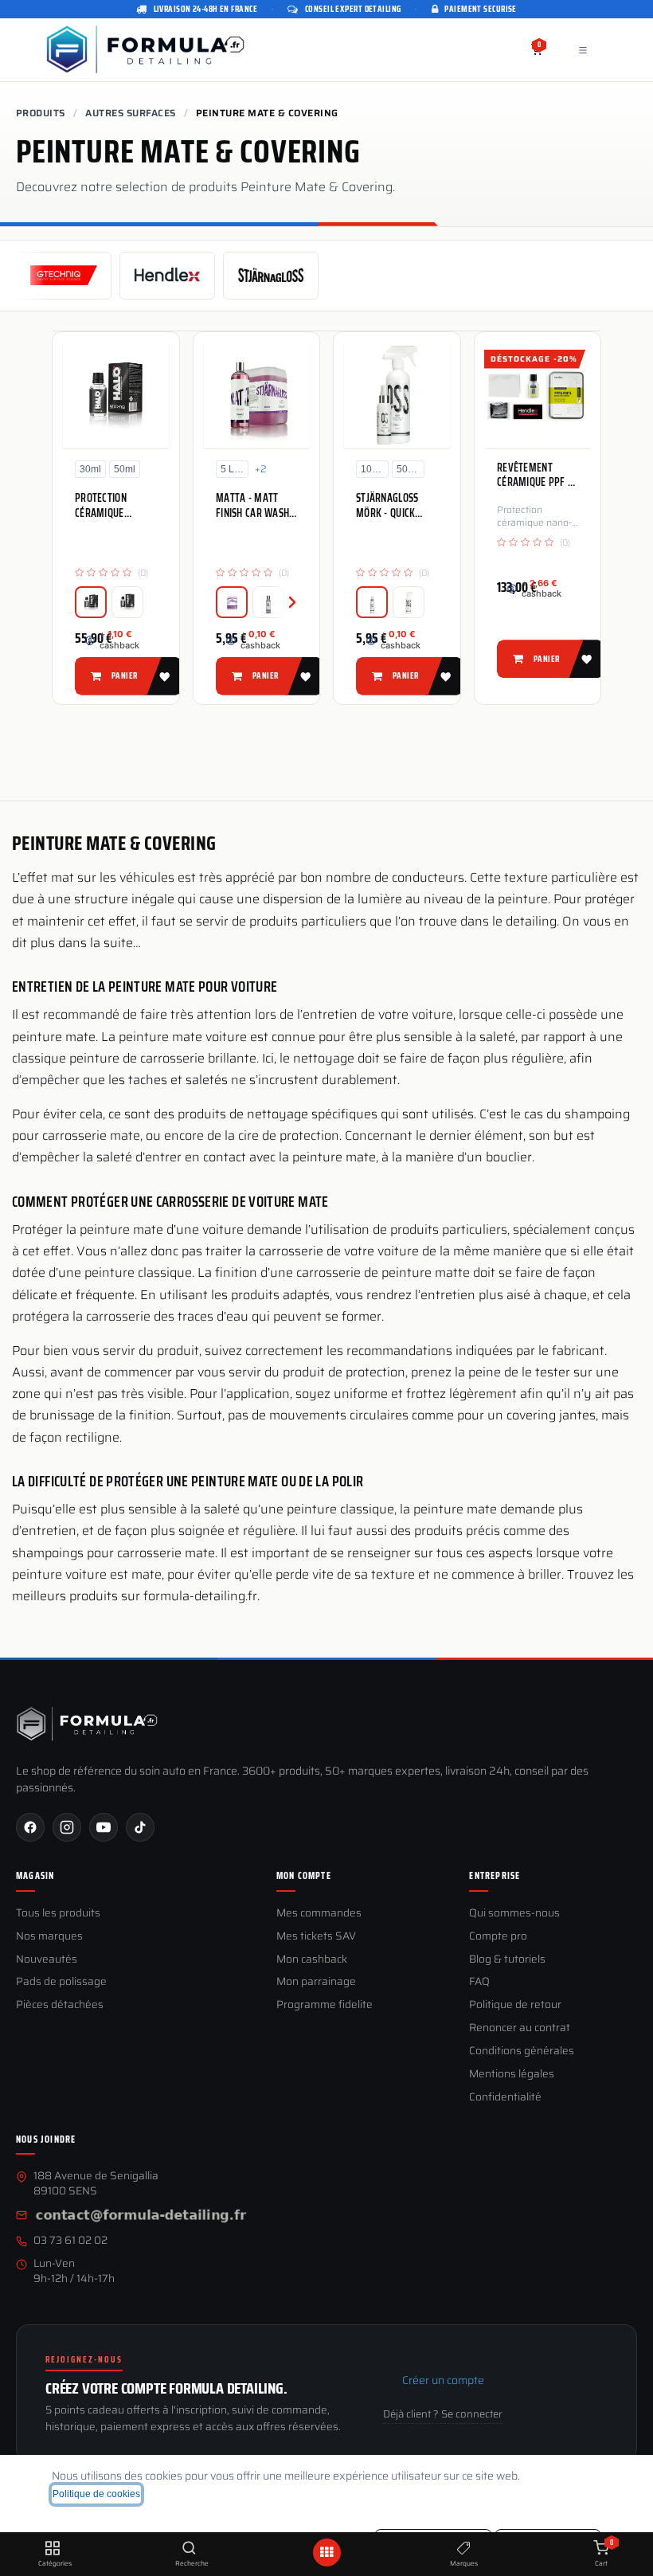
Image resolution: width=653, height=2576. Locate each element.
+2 (261, 469)
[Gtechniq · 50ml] (127, 602)
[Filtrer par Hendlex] (167, 276)
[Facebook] (30, 1827)
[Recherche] (189, 2549)
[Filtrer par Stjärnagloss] (271, 276)
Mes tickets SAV (316, 1937)
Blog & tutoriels (507, 1960)
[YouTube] (104, 1827)
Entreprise (495, 1876)
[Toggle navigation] (583, 50)
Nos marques (49, 1937)
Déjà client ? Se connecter (443, 2414)
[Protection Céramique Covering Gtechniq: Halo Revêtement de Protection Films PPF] (116, 395)
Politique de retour (515, 2005)
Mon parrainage (316, 1982)
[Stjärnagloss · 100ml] (268, 602)
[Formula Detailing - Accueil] (88, 1724)
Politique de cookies (96, 2494)
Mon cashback (312, 1960)
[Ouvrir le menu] (326, 2553)
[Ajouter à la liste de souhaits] (163, 675)
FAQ (479, 1982)
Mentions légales (512, 2075)
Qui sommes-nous (514, 1914)
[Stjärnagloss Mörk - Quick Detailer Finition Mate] (397, 395)
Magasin (35, 1876)
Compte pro (498, 1937)
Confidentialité (505, 2098)
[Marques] (464, 2549)
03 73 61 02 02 (70, 2241)
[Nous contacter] (141, 2216)
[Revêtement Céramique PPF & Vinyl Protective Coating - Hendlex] (538, 395)
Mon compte (304, 1876)
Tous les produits (58, 1914)
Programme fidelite (325, 2005)
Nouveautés (47, 1960)
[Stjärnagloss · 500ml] (409, 602)
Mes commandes (319, 1914)
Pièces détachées (60, 2005)
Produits (41, 113)
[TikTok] (140, 1827)
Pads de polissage (61, 1982)
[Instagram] (67, 1827)
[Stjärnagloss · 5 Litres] (232, 602)
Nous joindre (46, 2139)
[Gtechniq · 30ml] (91, 602)
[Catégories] (52, 2549)
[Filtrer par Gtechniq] (64, 276)
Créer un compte (443, 2380)
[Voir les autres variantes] (283, 602)
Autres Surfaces (130, 113)
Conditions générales (522, 2051)
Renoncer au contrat (520, 2028)
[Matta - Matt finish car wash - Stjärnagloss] (257, 395)
